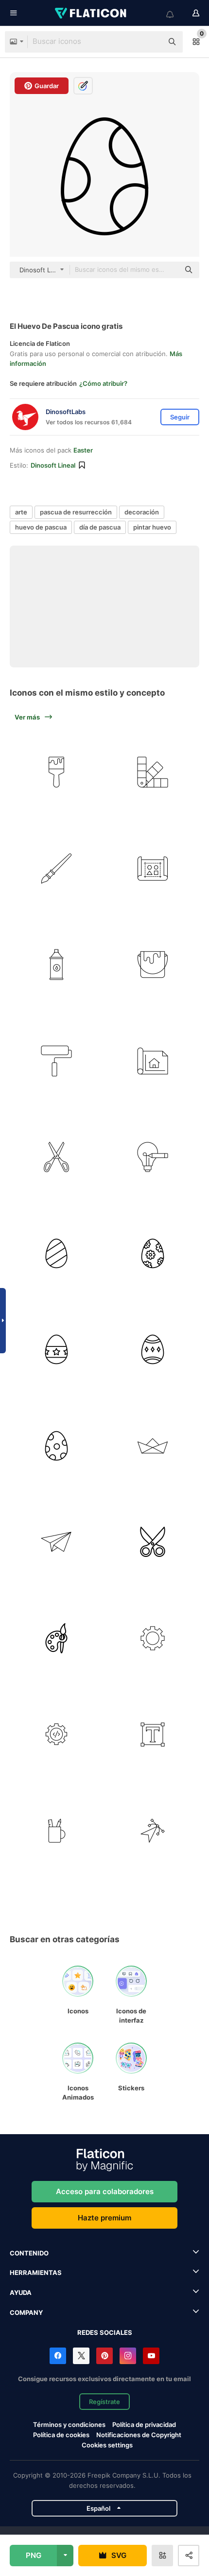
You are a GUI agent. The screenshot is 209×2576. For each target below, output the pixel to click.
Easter (83, 450)
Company (26, 2312)
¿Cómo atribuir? (103, 383)
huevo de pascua (41, 527)
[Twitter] (81, 2356)
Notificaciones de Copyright (139, 2435)
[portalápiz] (57, 1831)
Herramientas (36, 2273)
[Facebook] (58, 2356)
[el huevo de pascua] (57, 1254)
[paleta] (153, 772)
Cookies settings (107, 2445)
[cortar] (153, 1542)
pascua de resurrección (76, 512)
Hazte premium (104, 2218)
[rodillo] (57, 1061)
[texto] (153, 1734)
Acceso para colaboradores (105, 2191)
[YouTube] (151, 2356)
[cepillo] (57, 772)
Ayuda (21, 2292)
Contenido (29, 2253)
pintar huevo (152, 527)
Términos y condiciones (69, 2424)
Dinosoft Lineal (53, 465)
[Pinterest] (104, 2356)
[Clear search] (151, 42)
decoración (142, 512)
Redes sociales (105, 2332)
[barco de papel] (153, 1446)
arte (21, 512)
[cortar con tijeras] (57, 1157)
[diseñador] (153, 869)
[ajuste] (153, 1638)
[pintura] (153, 965)
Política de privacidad (144, 2424)
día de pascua (100, 527)
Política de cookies (61, 2435)
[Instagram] (128, 2356)
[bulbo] (153, 1157)
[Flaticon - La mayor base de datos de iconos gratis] (91, 13)
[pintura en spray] (57, 965)
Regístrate (104, 2402)
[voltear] (153, 1831)
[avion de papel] (57, 1542)
